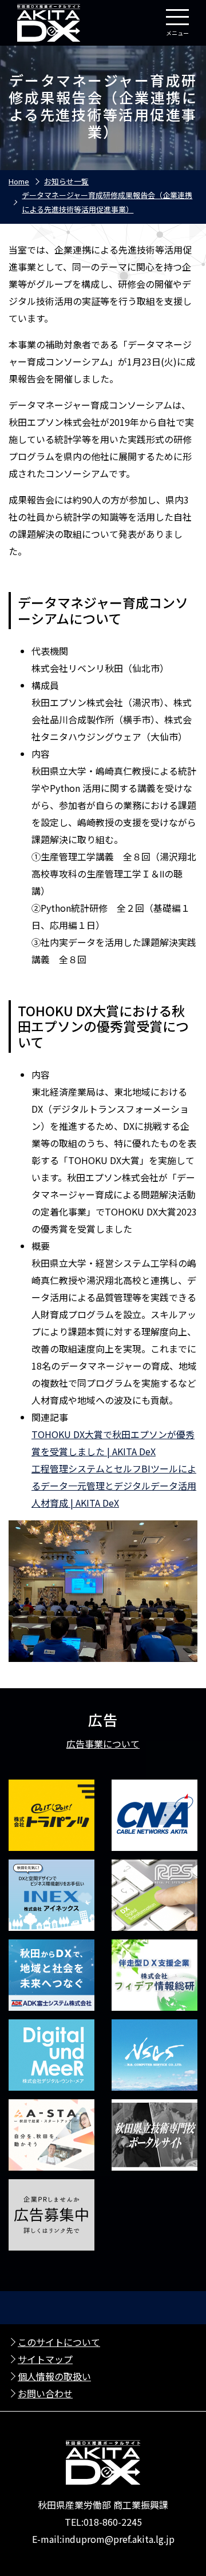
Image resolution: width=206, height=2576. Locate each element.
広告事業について (103, 1744)
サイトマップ (45, 2359)
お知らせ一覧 (66, 181)
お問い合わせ (45, 2393)
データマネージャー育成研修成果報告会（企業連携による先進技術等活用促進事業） (107, 202)
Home (19, 181)
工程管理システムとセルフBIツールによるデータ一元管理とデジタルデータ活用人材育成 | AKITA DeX (114, 1486)
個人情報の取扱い (54, 2376)
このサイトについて (59, 2342)
